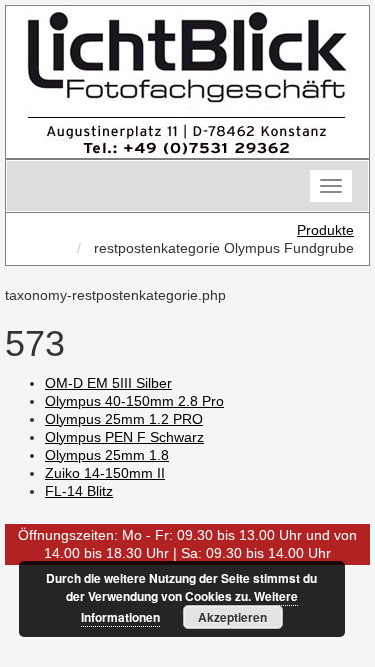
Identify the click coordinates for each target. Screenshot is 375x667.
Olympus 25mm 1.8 (107, 455)
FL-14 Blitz (79, 491)
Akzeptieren (232, 617)
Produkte (325, 230)
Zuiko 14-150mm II (105, 473)
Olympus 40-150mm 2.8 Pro (134, 401)
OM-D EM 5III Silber (108, 383)
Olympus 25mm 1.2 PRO (124, 419)
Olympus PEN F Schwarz (124, 437)
